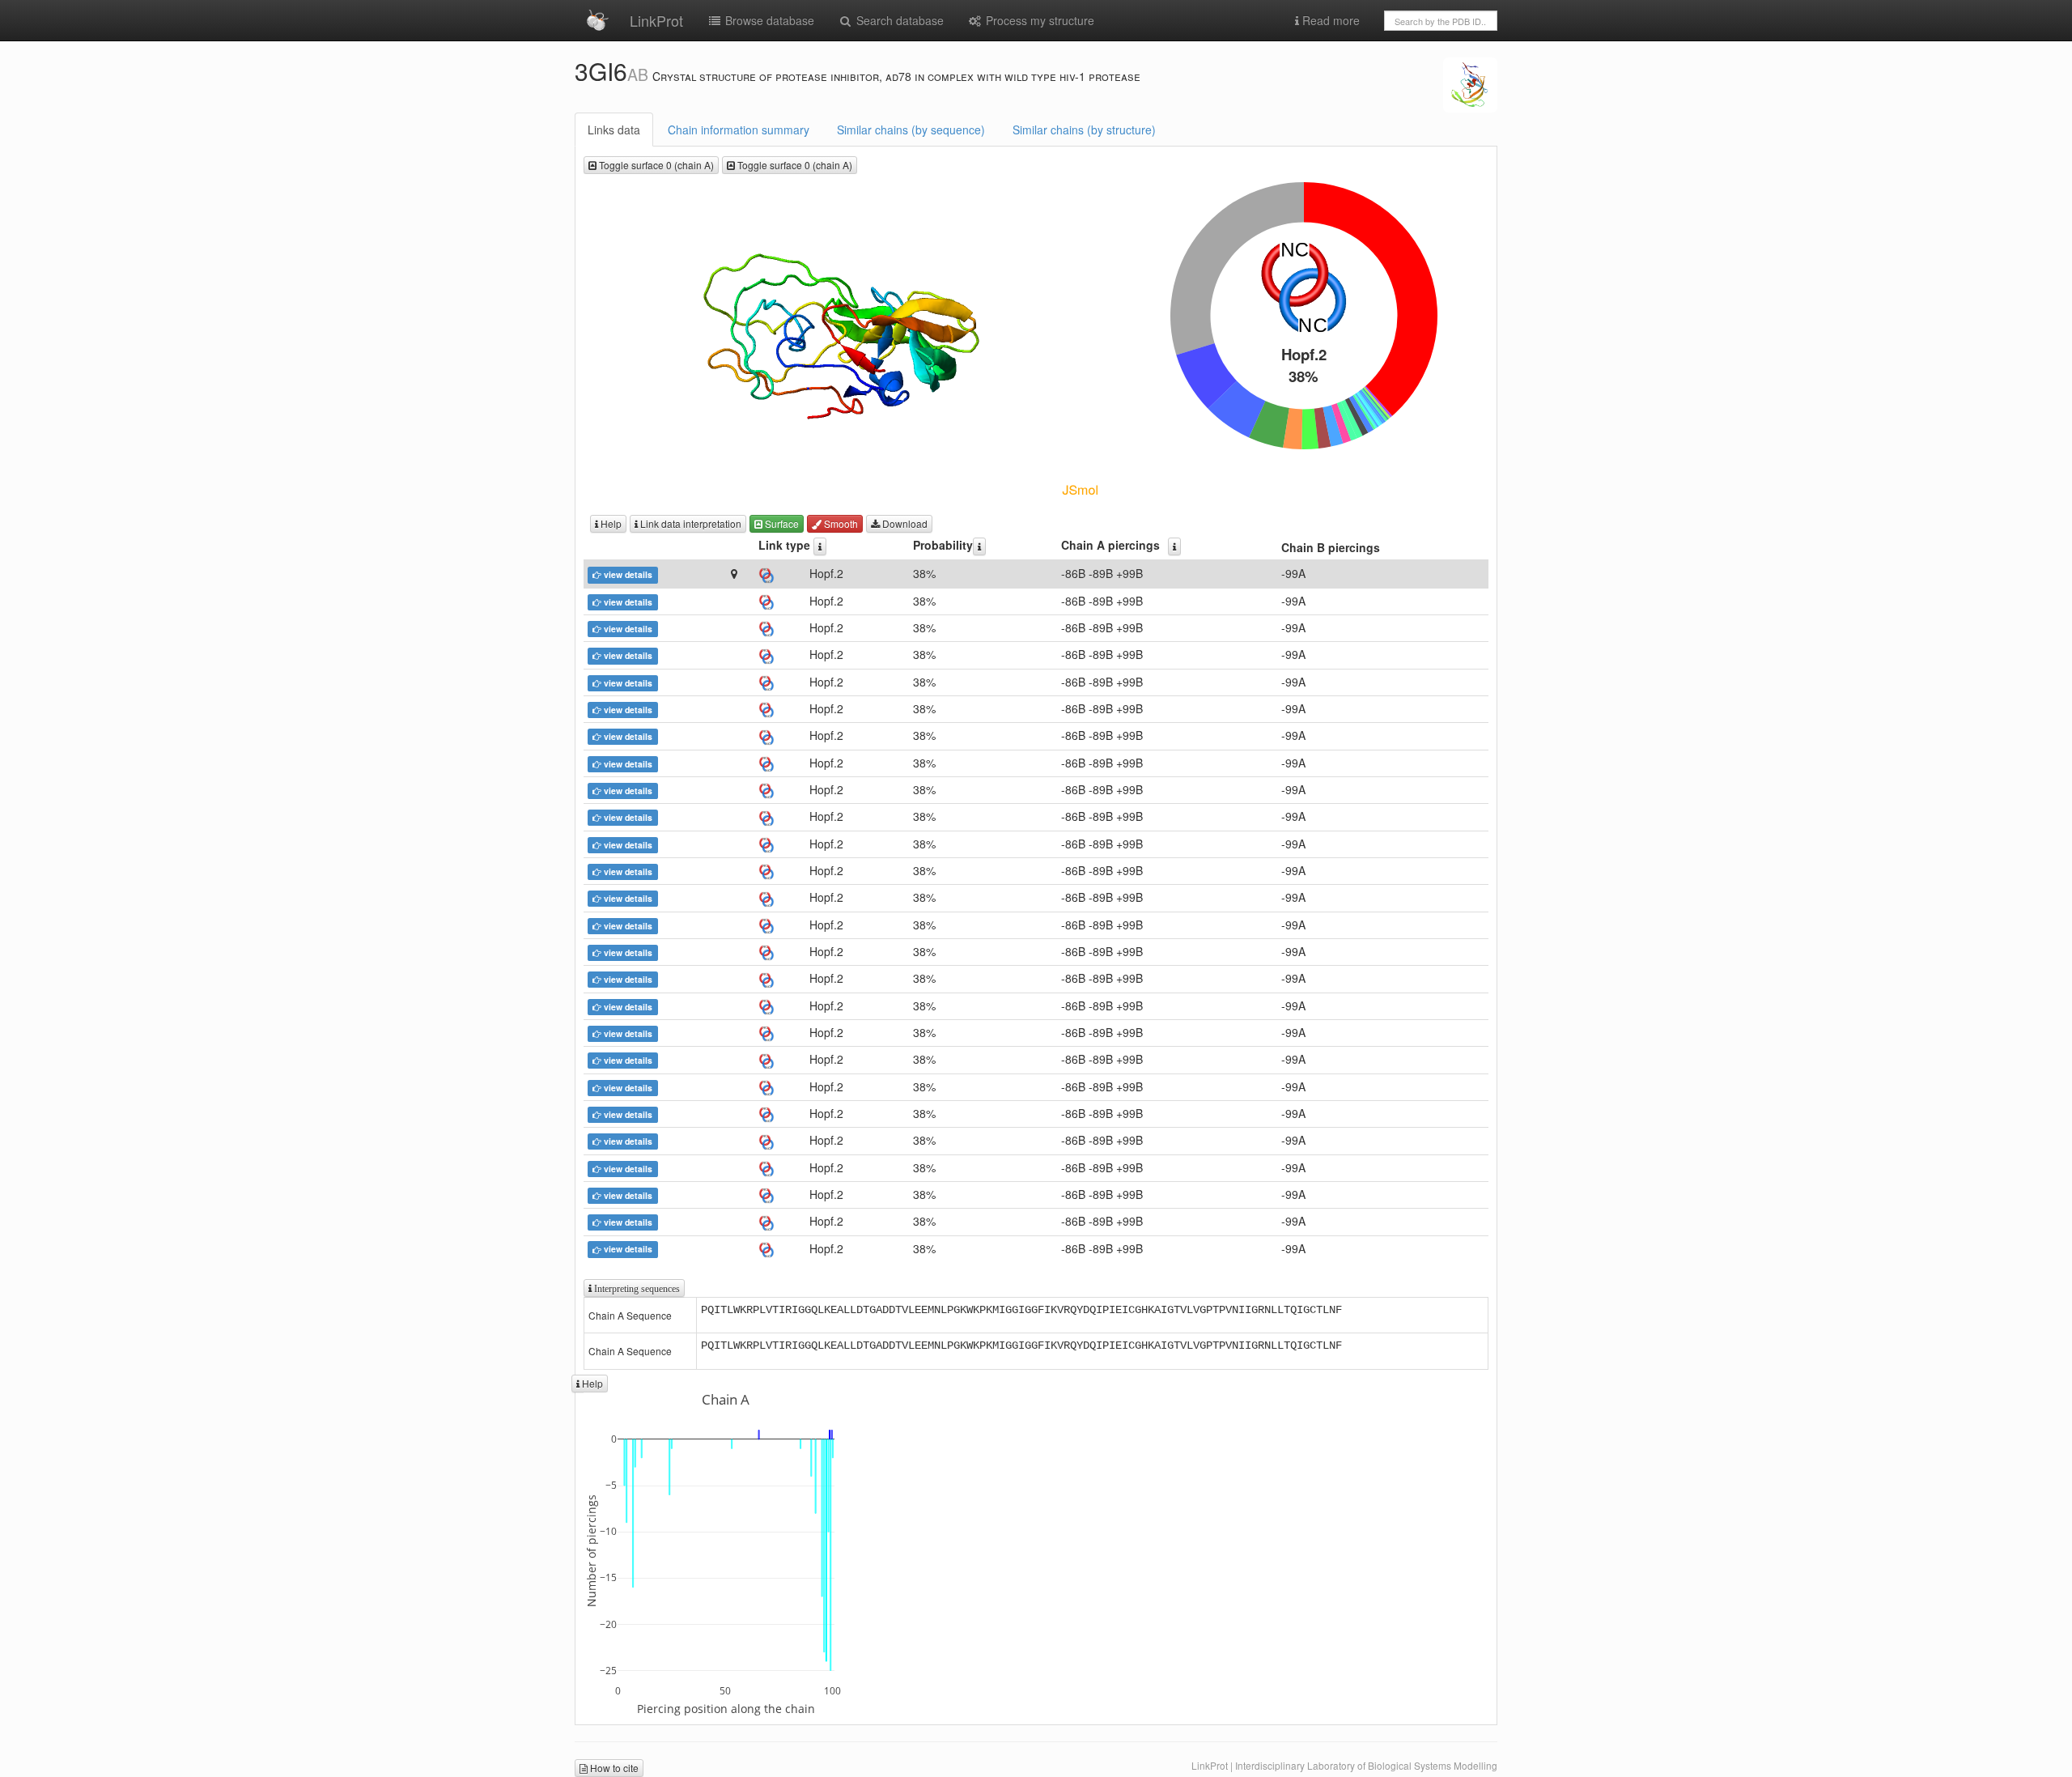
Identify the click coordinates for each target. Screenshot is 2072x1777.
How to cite (613, 1768)
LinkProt (656, 20)
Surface (781, 523)
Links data (614, 130)
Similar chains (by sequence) (911, 130)
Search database (898, 20)
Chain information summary (739, 130)
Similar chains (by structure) (1084, 130)
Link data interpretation (690, 523)
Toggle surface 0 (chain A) (655, 165)
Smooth (840, 523)
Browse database (768, 20)
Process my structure (1038, 20)
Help (610, 523)
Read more (1329, 20)
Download (904, 523)
